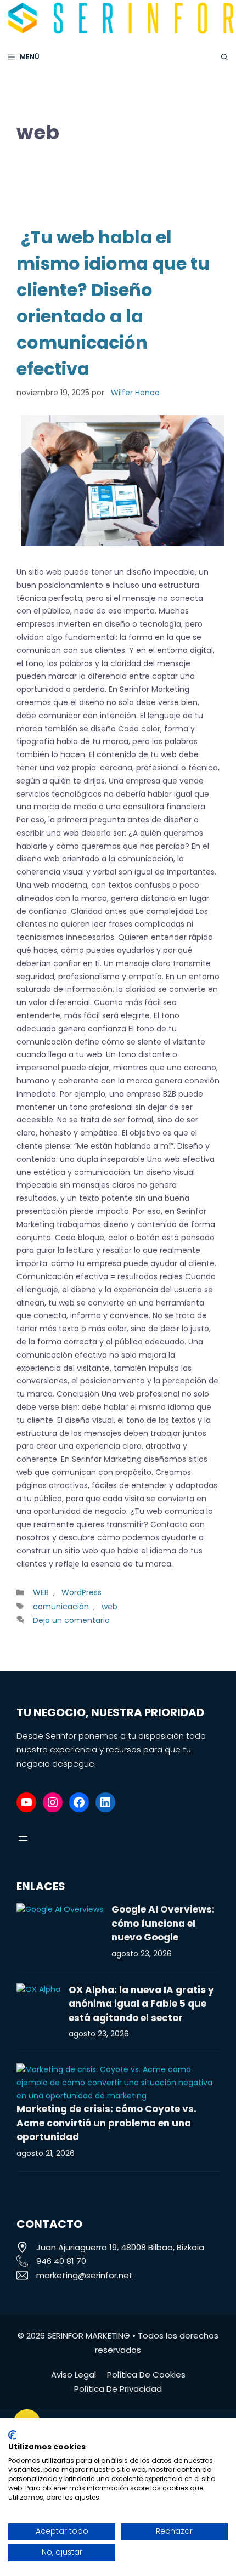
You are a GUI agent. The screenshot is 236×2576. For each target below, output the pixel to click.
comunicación (61, 1607)
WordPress (82, 1592)
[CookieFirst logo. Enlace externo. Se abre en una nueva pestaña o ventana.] (12, 2435)
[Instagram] (53, 1802)
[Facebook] (79, 1802)
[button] (224, 57)
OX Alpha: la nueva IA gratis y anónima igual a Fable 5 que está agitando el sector (141, 2004)
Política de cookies (146, 2374)
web (109, 1607)
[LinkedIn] (105, 1802)
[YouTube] (26, 1802)
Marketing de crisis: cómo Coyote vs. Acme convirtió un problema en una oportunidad (106, 2123)
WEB (41, 1592)
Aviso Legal (74, 2374)
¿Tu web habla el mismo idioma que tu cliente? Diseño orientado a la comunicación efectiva (113, 303)
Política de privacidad (118, 2389)
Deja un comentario (71, 1620)
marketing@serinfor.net (85, 2275)
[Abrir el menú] (23, 1839)
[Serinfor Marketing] (121, 19)
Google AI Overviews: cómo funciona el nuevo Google (163, 1923)
